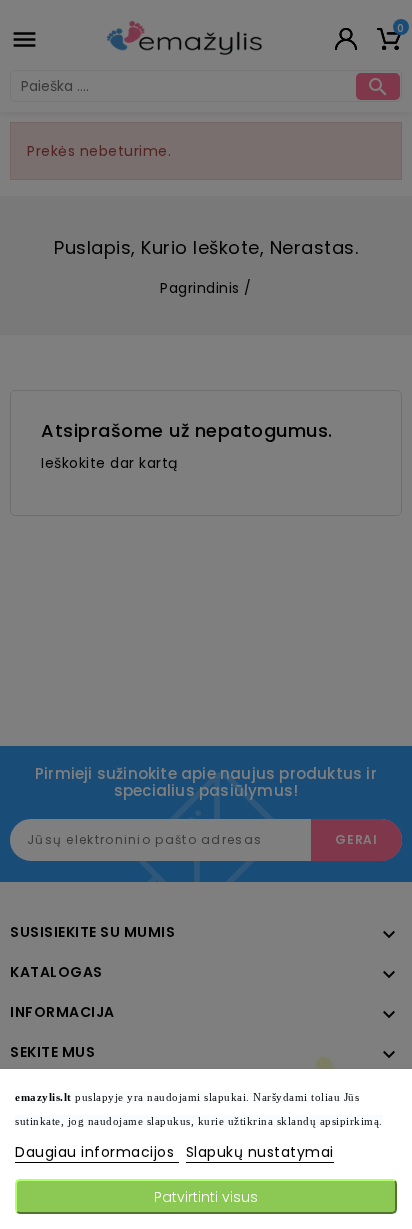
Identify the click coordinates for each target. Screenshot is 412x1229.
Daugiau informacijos (97, 1152)
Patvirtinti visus (206, 1197)
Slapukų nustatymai (260, 1152)
